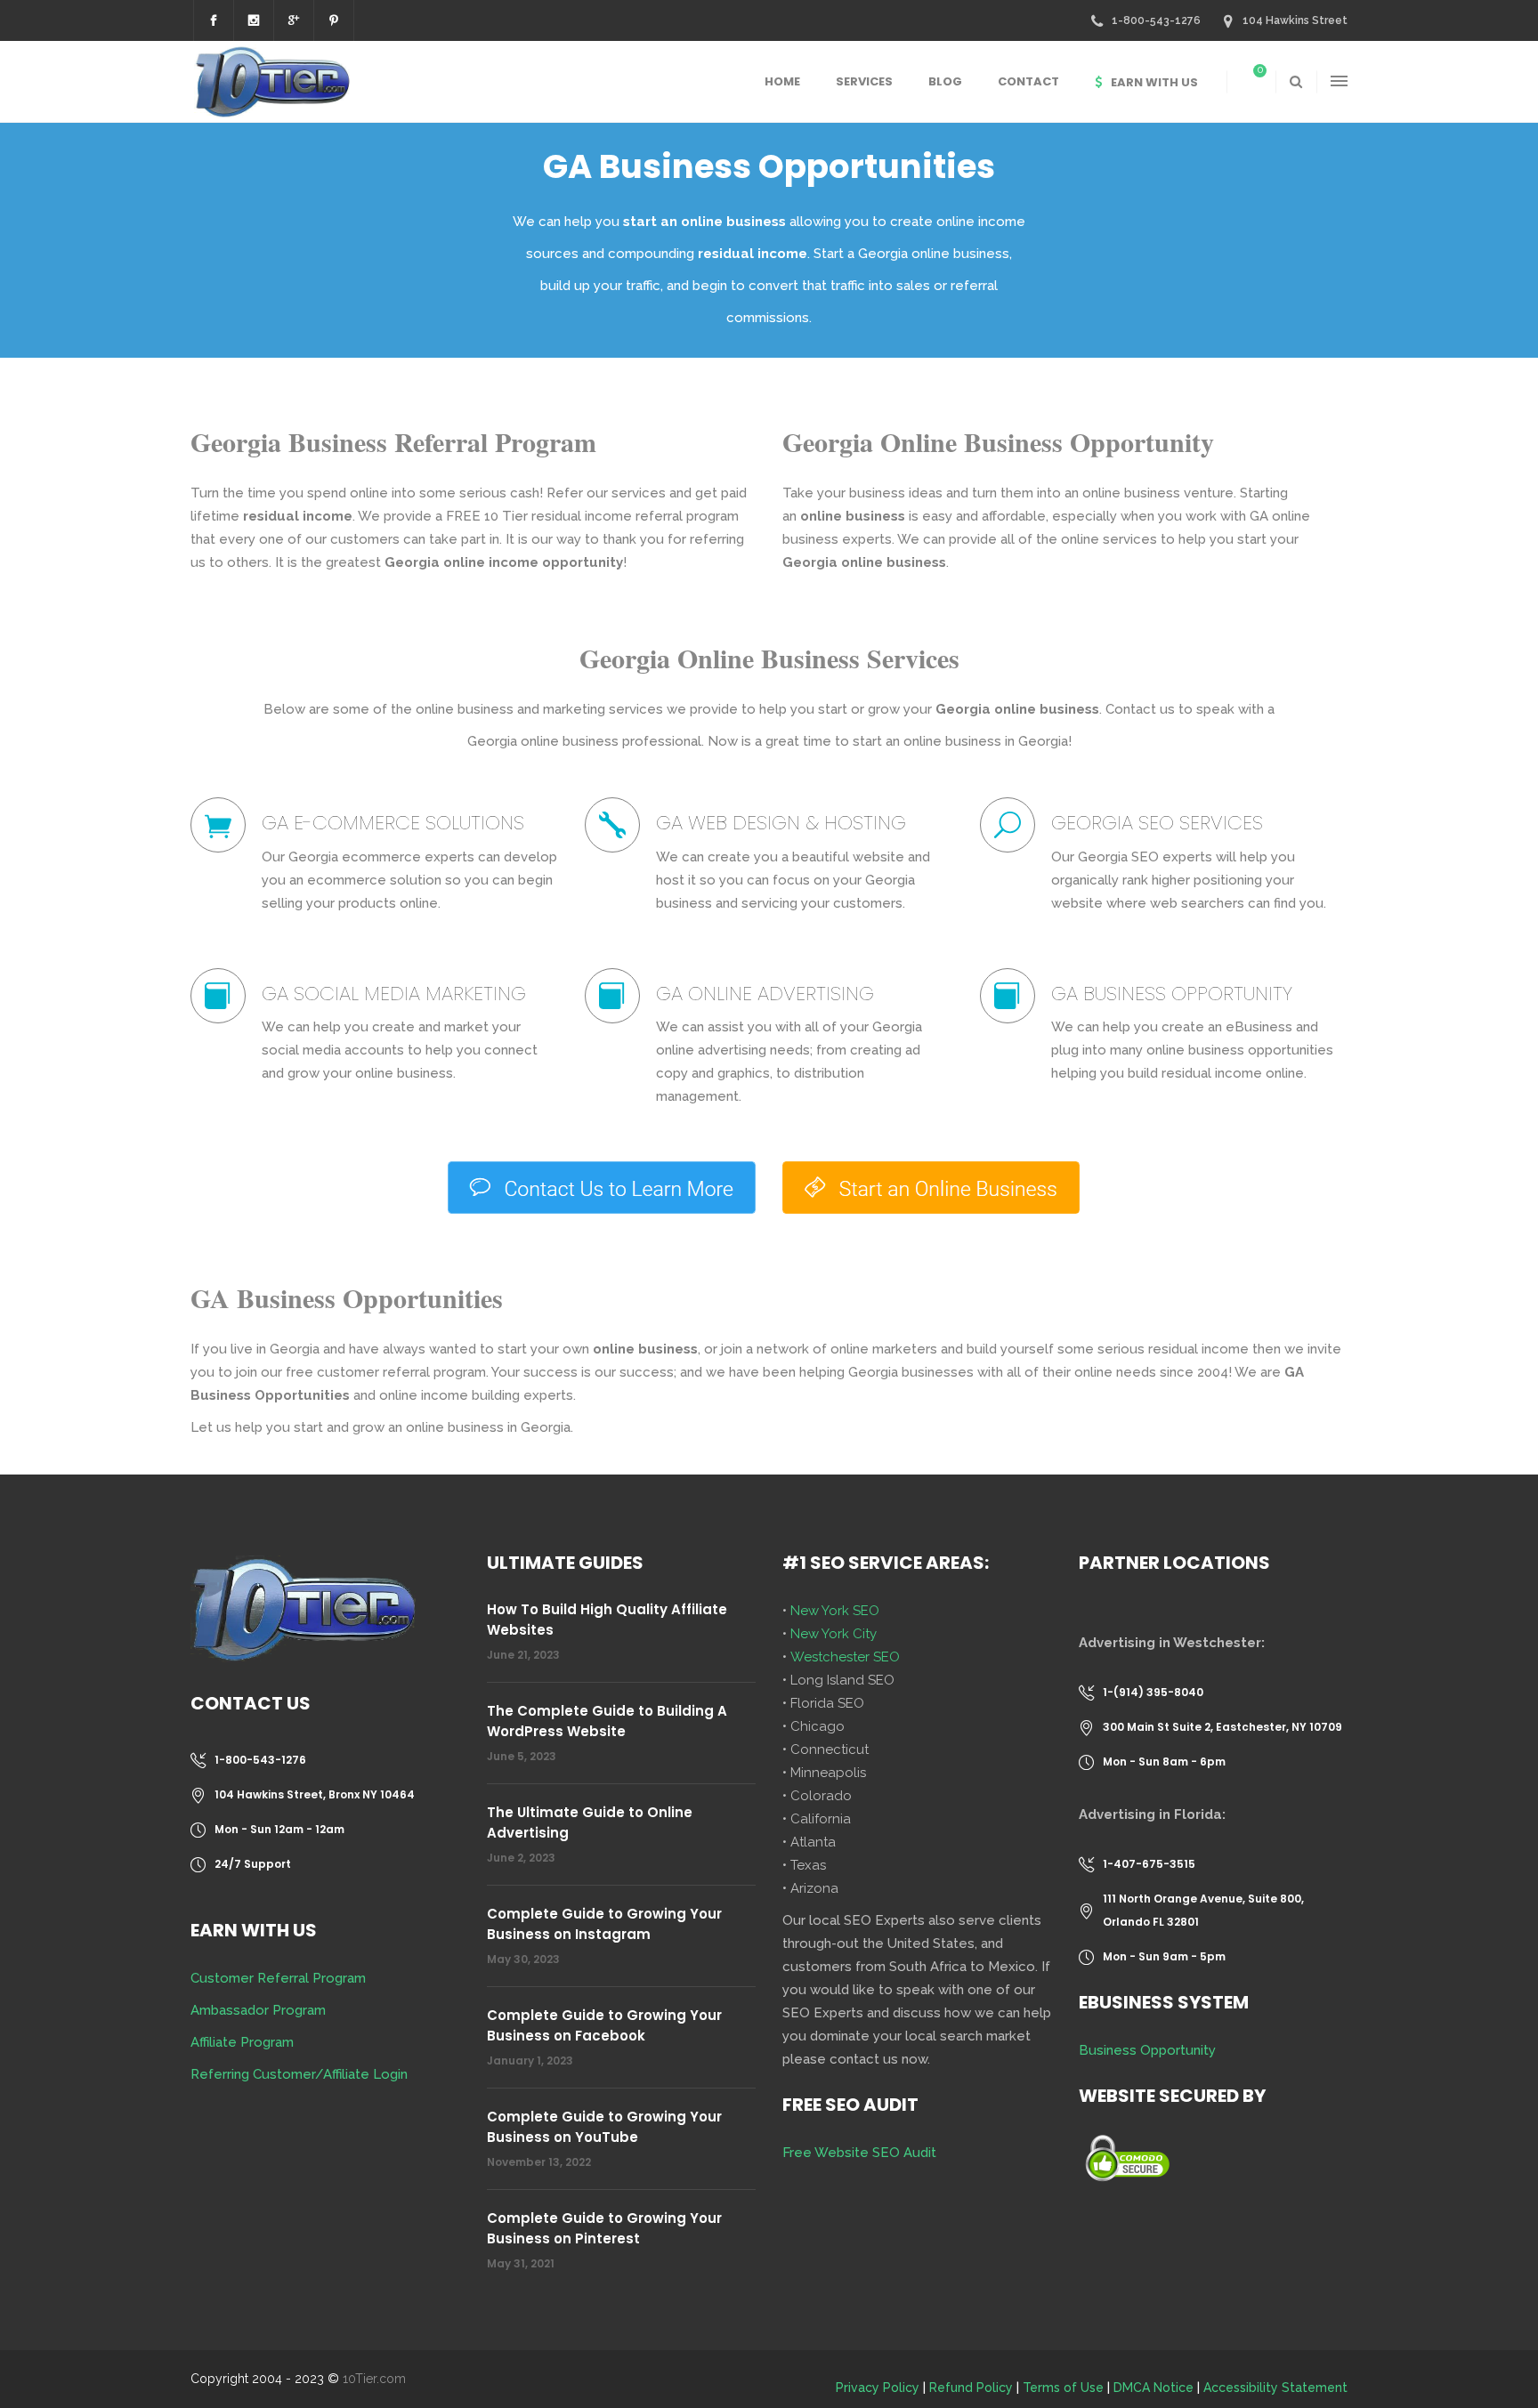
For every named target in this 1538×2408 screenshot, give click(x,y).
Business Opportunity (1147, 2050)
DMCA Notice (1153, 2388)
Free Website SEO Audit (859, 2153)
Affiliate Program (242, 2042)
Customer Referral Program (278, 1978)
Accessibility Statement (1275, 2388)
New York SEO (835, 1611)
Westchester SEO (845, 1657)
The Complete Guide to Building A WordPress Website (607, 1721)
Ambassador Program (258, 2010)
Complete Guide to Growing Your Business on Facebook (604, 2025)
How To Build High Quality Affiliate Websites (607, 1620)
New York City (834, 1634)
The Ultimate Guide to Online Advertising (590, 1822)
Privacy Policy (878, 2388)
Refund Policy (971, 2388)
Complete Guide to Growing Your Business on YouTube (604, 2127)
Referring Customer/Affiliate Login (299, 2074)
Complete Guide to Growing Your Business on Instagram (604, 1924)
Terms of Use (1063, 2388)
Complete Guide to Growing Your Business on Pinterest (604, 2228)
